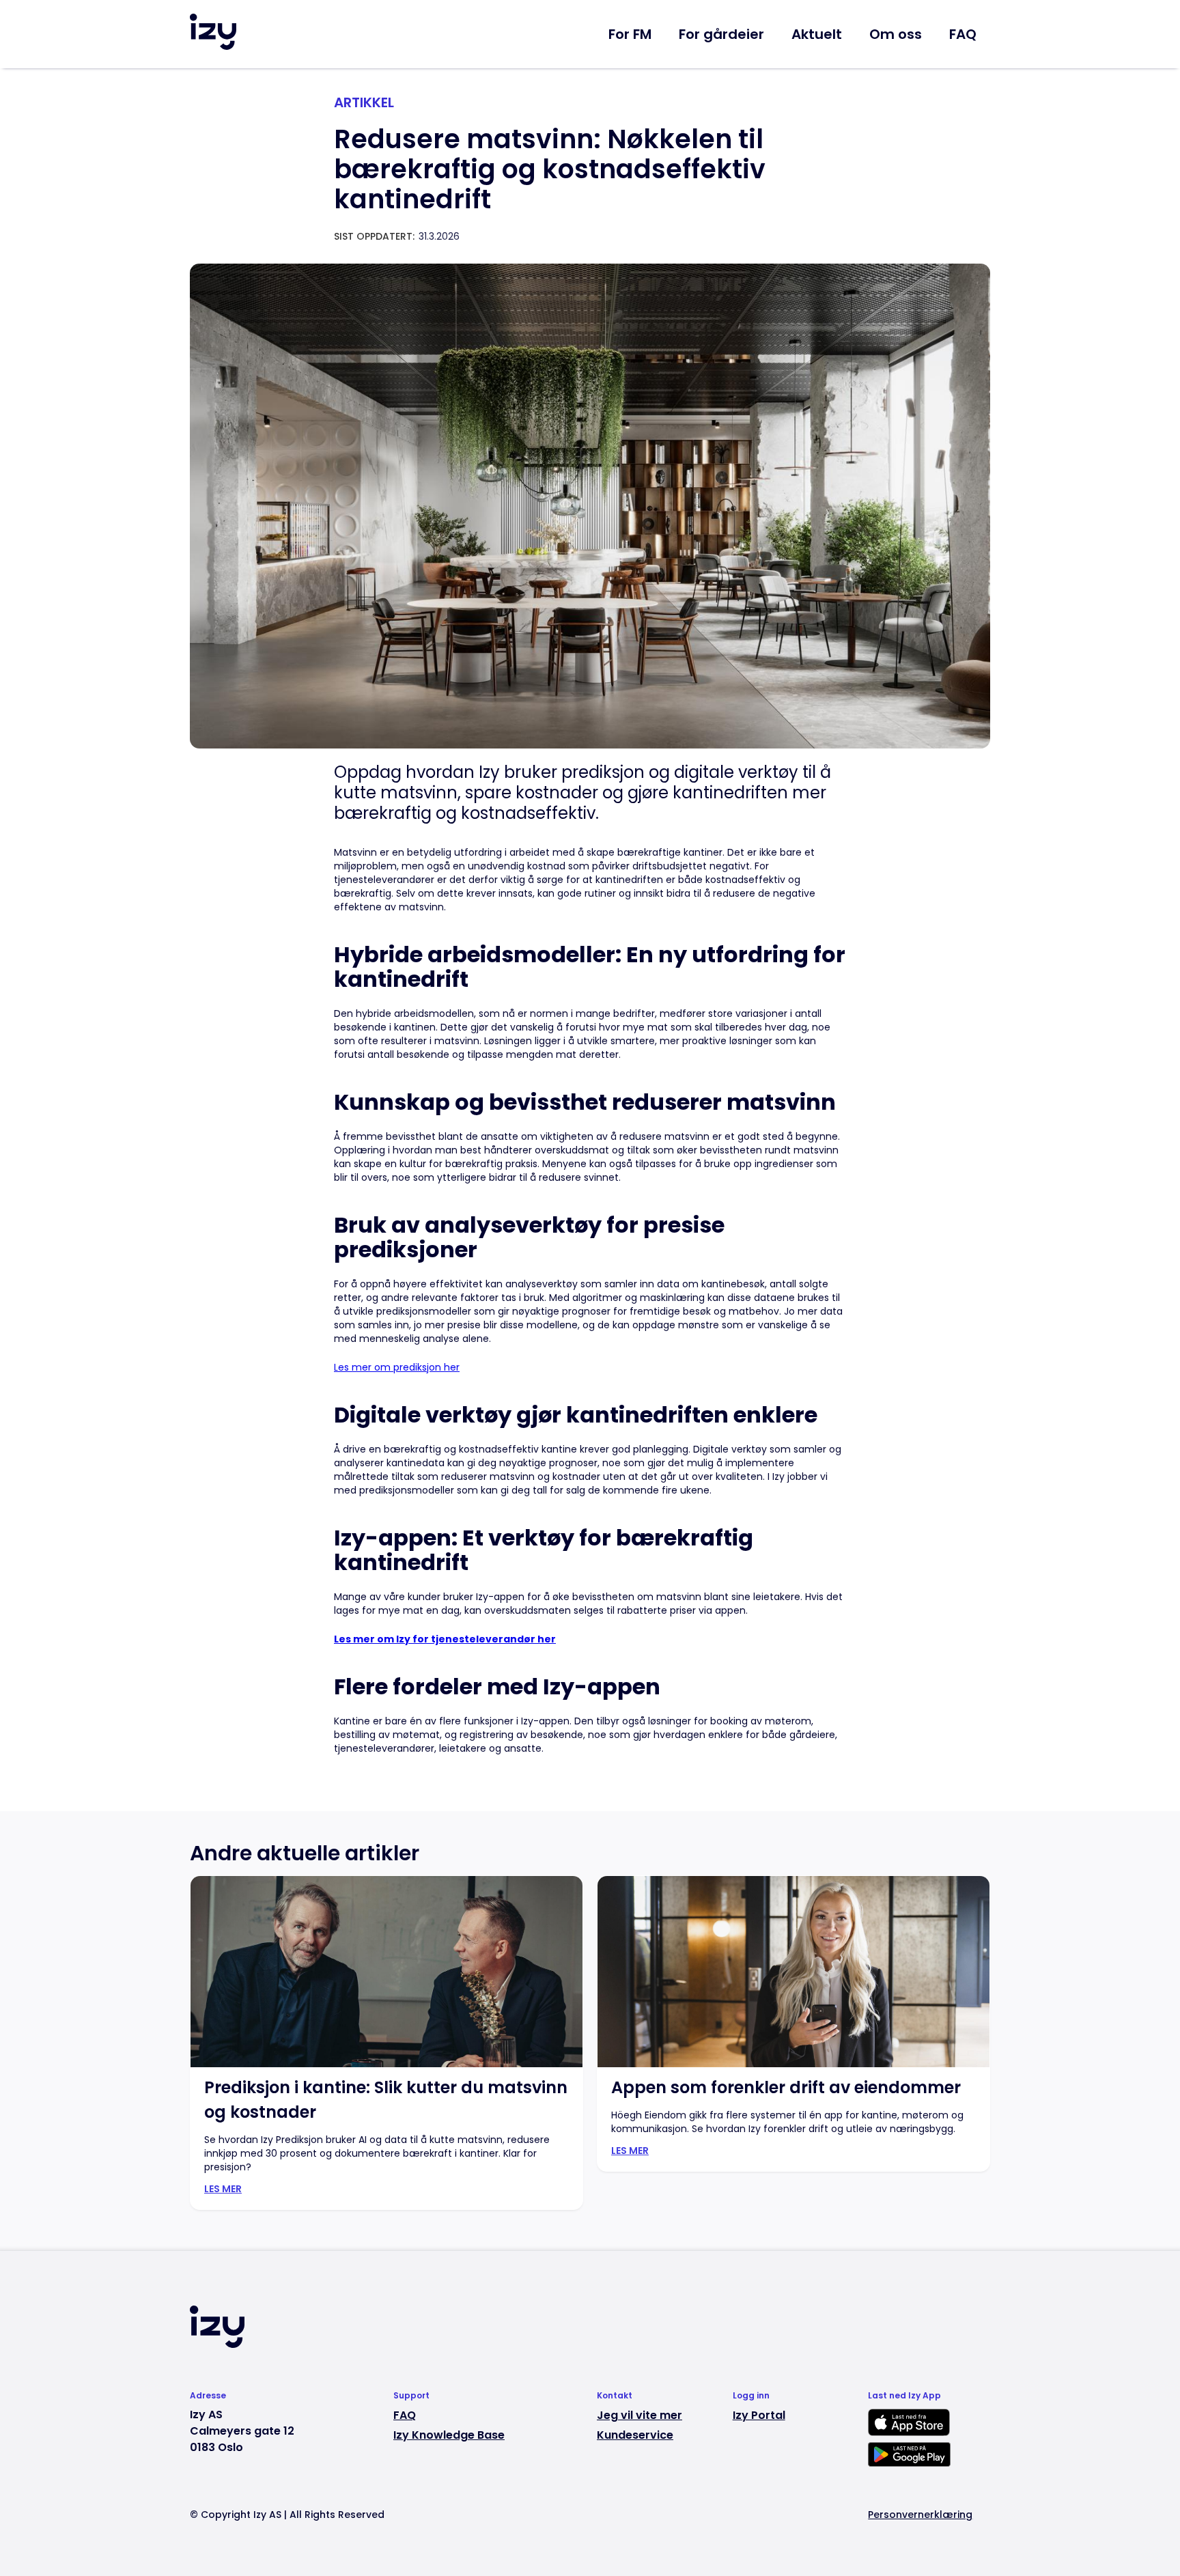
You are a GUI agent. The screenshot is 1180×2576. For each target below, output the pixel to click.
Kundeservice (635, 2435)
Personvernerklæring (920, 2515)
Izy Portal (759, 2416)
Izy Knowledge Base (449, 2435)
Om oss (896, 34)
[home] (213, 32)
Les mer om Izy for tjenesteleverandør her (445, 1639)
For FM (630, 34)
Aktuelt (817, 34)
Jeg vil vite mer (640, 2416)
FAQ (963, 34)
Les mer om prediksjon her (397, 1367)
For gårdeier (721, 34)
